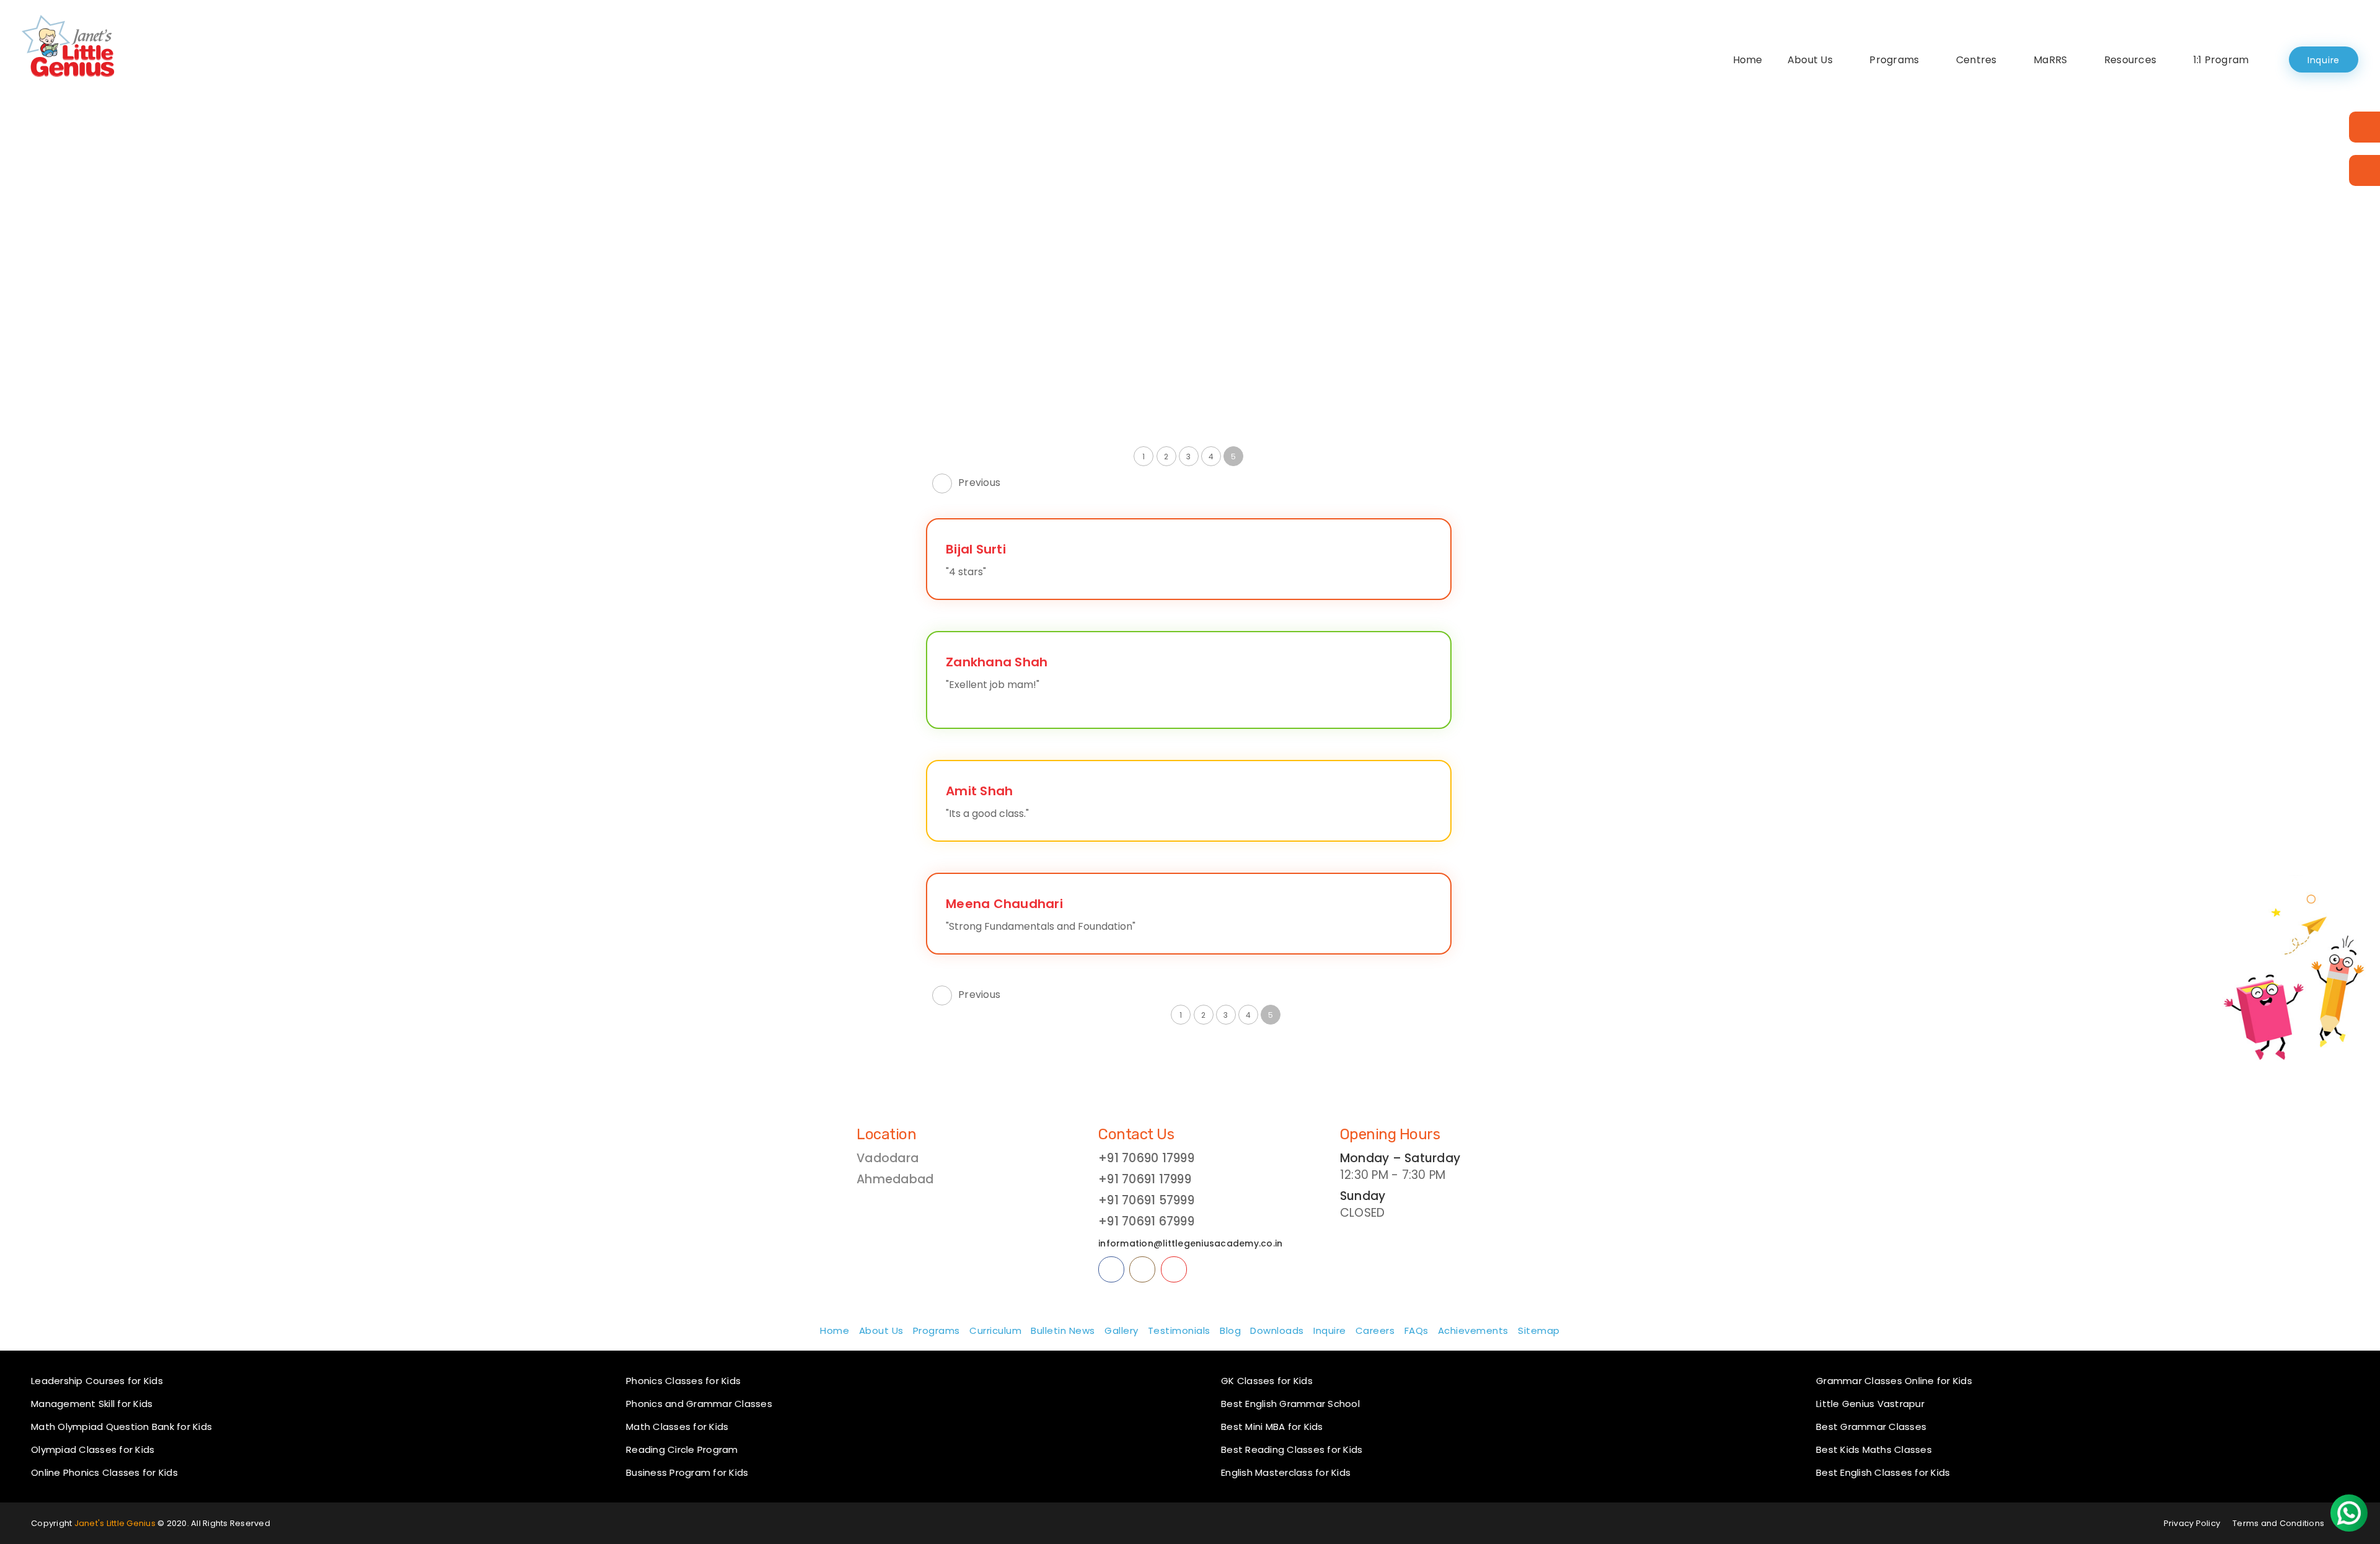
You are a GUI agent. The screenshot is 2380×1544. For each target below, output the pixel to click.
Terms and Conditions (2278, 1523)
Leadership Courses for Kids (97, 1381)
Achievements (1473, 1330)
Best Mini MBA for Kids (1272, 1427)
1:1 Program (2221, 60)
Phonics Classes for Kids (683, 1381)
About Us (1810, 60)
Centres (1977, 60)
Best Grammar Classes (1871, 1427)
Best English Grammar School (1290, 1404)
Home (1748, 60)
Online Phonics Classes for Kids (104, 1472)
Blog (1230, 1330)
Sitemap (1539, 1330)
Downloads (1277, 1330)
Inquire (2324, 60)
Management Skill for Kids (92, 1404)
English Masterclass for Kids (1286, 1472)
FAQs (1417, 1330)
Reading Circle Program (682, 1449)
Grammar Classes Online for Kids (1894, 1381)
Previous (979, 483)
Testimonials (1179, 1330)
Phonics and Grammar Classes (699, 1404)
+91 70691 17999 (1145, 1179)
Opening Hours (1390, 1134)
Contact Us (1136, 1134)
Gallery (1122, 1330)
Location (886, 1134)
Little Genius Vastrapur (1870, 1404)
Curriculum (995, 1330)
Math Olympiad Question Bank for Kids (121, 1427)
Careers (1375, 1330)
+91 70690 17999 (1146, 1158)
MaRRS (2050, 60)
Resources (2130, 60)
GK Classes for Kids (1267, 1381)
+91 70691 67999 (1146, 1221)
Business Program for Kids (687, 1472)
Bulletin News (1063, 1330)
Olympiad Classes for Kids (93, 1449)
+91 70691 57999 (1146, 1200)
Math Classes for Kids (677, 1427)
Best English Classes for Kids (1883, 1472)
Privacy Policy (2192, 1523)
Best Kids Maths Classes (1874, 1449)
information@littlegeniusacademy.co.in (1190, 1243)
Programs (1894, 60)
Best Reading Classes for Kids (1292, 1449)
